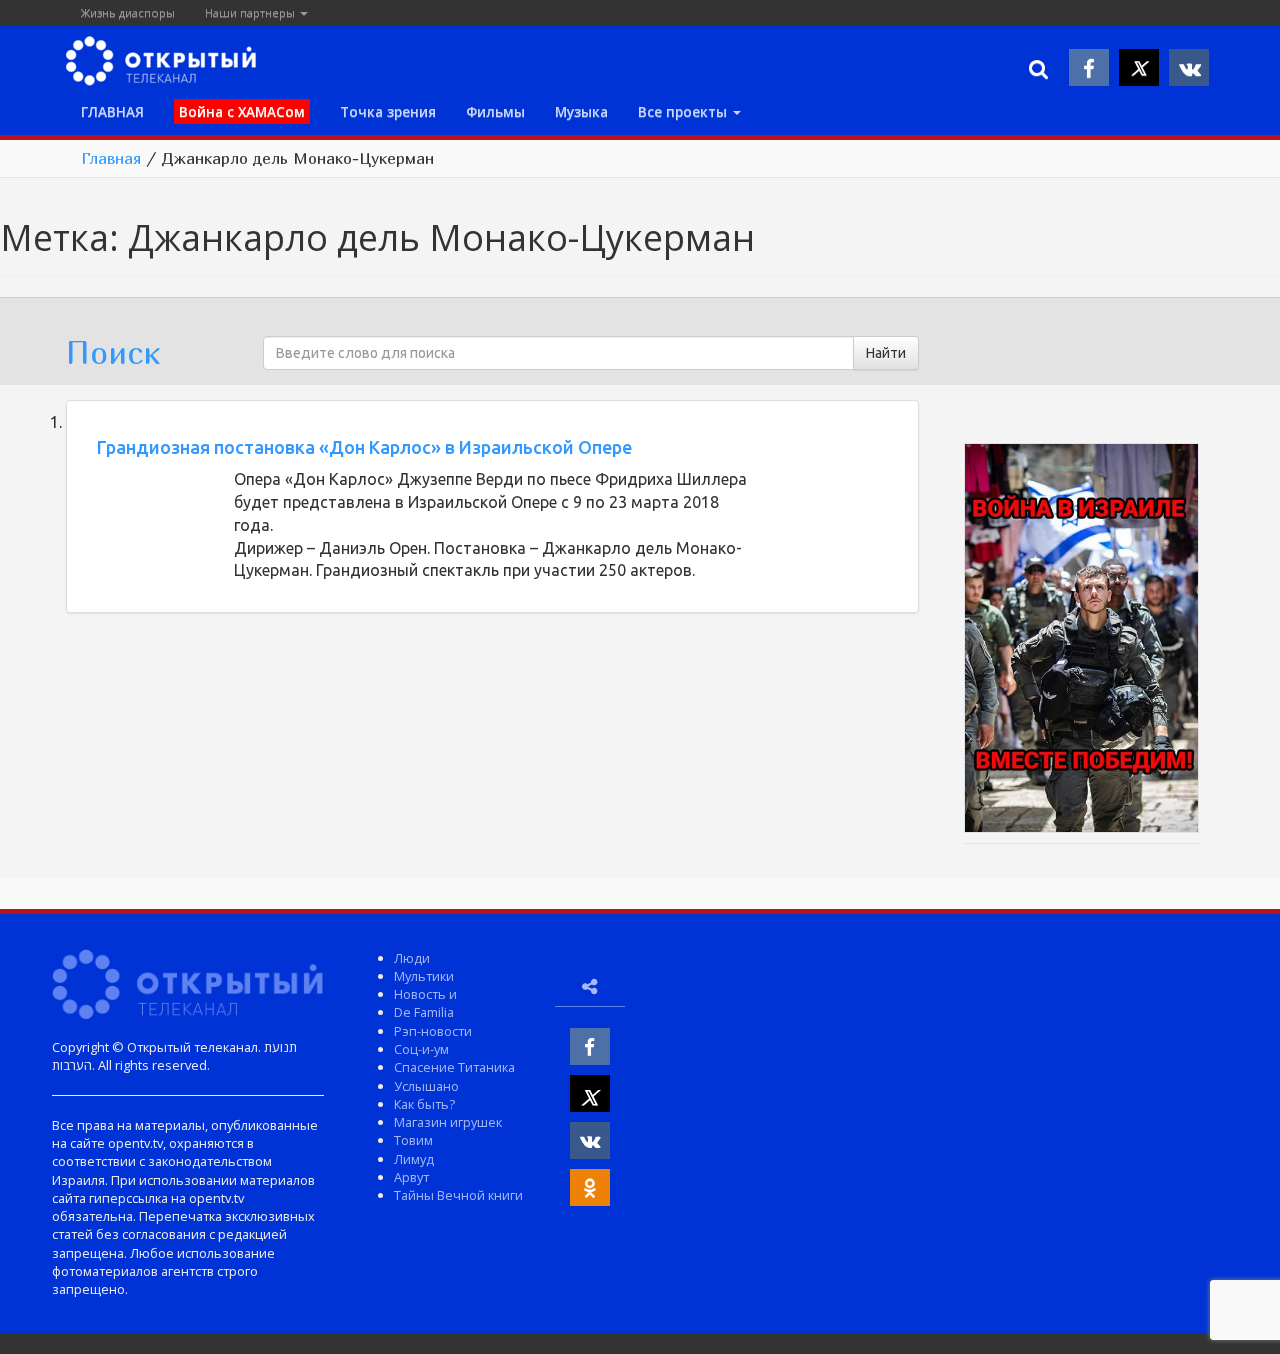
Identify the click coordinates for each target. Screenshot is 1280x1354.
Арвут (411, 1177)
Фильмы (495, 111)
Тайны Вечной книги (458, 1195)
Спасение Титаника (454, 1067)
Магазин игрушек (448, 1122)
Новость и (425, 994)
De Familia (424, 1012)
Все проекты (684, 111)
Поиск (113, 352)
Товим (413, 1140)
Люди (412, 958)
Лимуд (414, 1159)
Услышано (426, 1086)
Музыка (581, 111)
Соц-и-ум (421, 1049)
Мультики (424, 976)
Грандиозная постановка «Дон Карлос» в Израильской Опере (364, 447)
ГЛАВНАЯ (112, 111)
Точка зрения (388, 111)
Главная (111, 158)
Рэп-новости (433, 1031)
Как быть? (424, 1104)
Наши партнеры (251, 12)
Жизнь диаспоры (128, 12)
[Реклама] (1081, 641)
